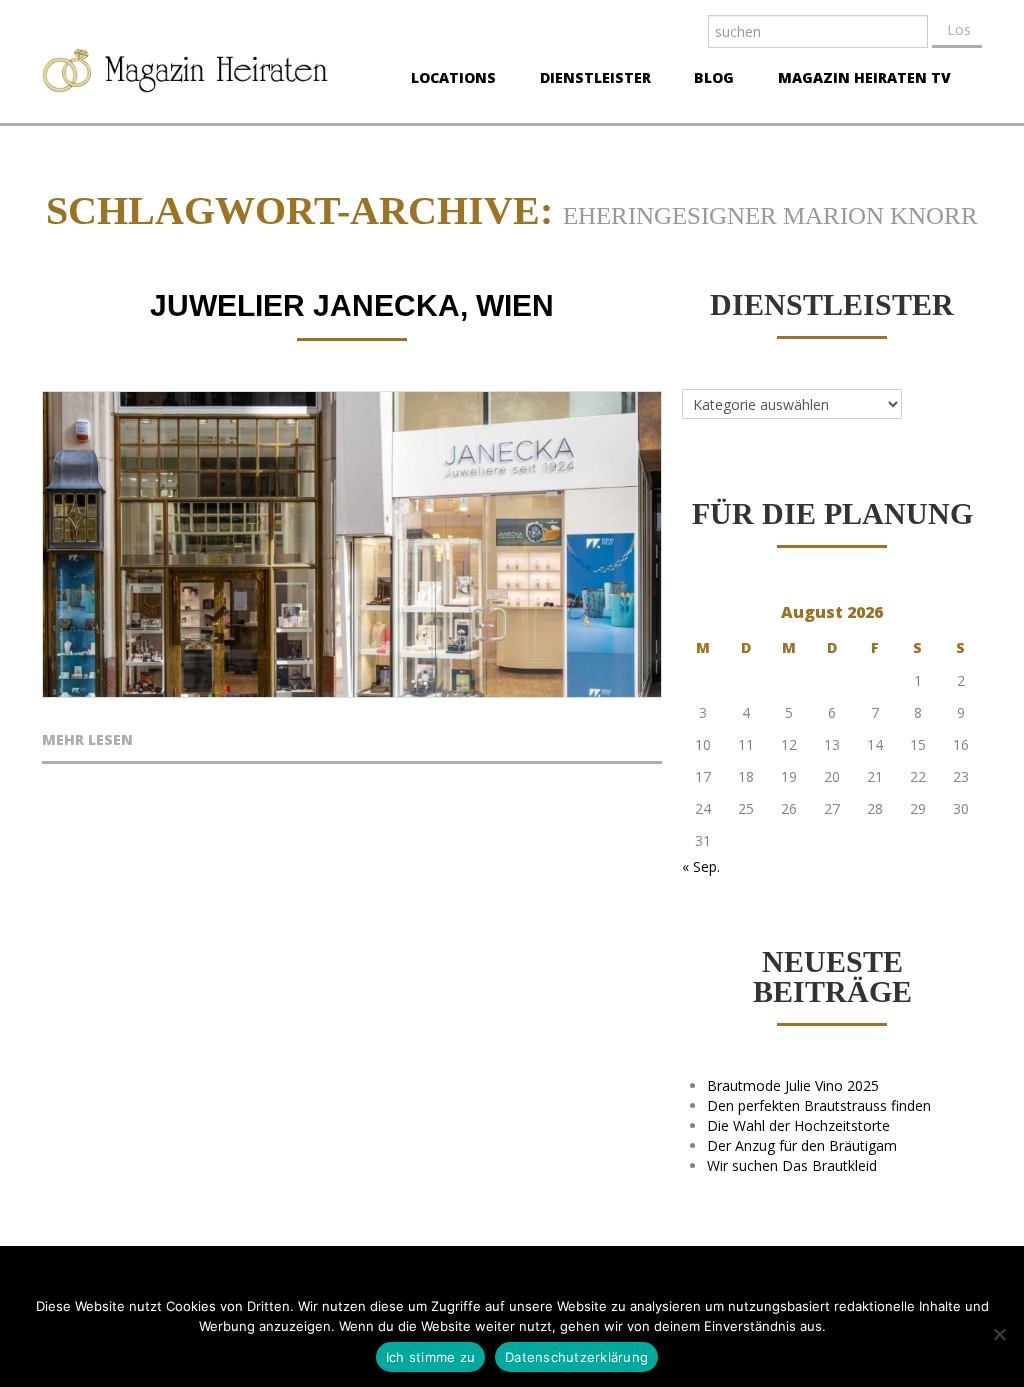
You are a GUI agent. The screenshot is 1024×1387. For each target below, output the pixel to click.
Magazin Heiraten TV (858, 80)
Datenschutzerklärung (576, 1357)
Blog (708, 80)
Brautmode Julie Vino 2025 (793, 1085)
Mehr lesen (87, 741)
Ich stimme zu (430, 1357)
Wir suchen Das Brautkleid (792, 1165)
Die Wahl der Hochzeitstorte (798, 1125)
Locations (447, 80)
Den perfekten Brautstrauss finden (819, 1105)
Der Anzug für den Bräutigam (802, 1145)
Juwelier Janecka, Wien (352, 305)
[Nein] (999, 1334)
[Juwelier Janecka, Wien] (352, 544)
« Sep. (701, 866)
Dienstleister (589, 80)
